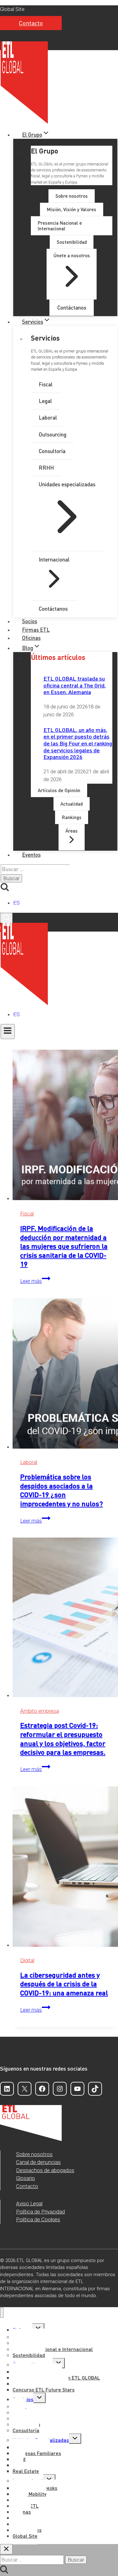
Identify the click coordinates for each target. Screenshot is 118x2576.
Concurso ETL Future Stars (44, 2389)
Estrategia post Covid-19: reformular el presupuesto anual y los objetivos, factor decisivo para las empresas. (63, 1738)
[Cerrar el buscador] (6, 2549)
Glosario (25, 2178)
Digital (27, 1960)
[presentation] (65, 1126)
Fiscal (27, 1214)
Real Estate (26, 2471)
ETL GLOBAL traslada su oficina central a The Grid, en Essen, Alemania (75, 685)
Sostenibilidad (29, 2355)
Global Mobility (29, 2494)
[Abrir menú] (8, 1032)
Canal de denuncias (38, 2162)
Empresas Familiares (37, 2453)
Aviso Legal (29, 2203)
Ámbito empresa (39, 1711)
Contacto (31, 23)
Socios (30, 621)
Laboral (29, 1462)
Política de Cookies (38, 2219)
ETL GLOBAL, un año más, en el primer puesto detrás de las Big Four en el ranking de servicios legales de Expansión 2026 (78, 743)
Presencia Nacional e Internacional (53, 2349)
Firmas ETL (36, 630)
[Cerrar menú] (2, 2313)
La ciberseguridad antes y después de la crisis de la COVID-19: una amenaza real (64, 1984)
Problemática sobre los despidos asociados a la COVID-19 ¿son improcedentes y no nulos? (62, 1490)
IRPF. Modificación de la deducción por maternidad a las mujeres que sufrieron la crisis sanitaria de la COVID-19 (64, 1246)
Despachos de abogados (45, 2170)
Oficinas (31, 638)
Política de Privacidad (40, 2212)
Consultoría (26, 2430)
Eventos (31, 854)
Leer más (35, 1281)
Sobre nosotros (34, 2154)
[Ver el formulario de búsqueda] (6, 918)
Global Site (12, 9)
